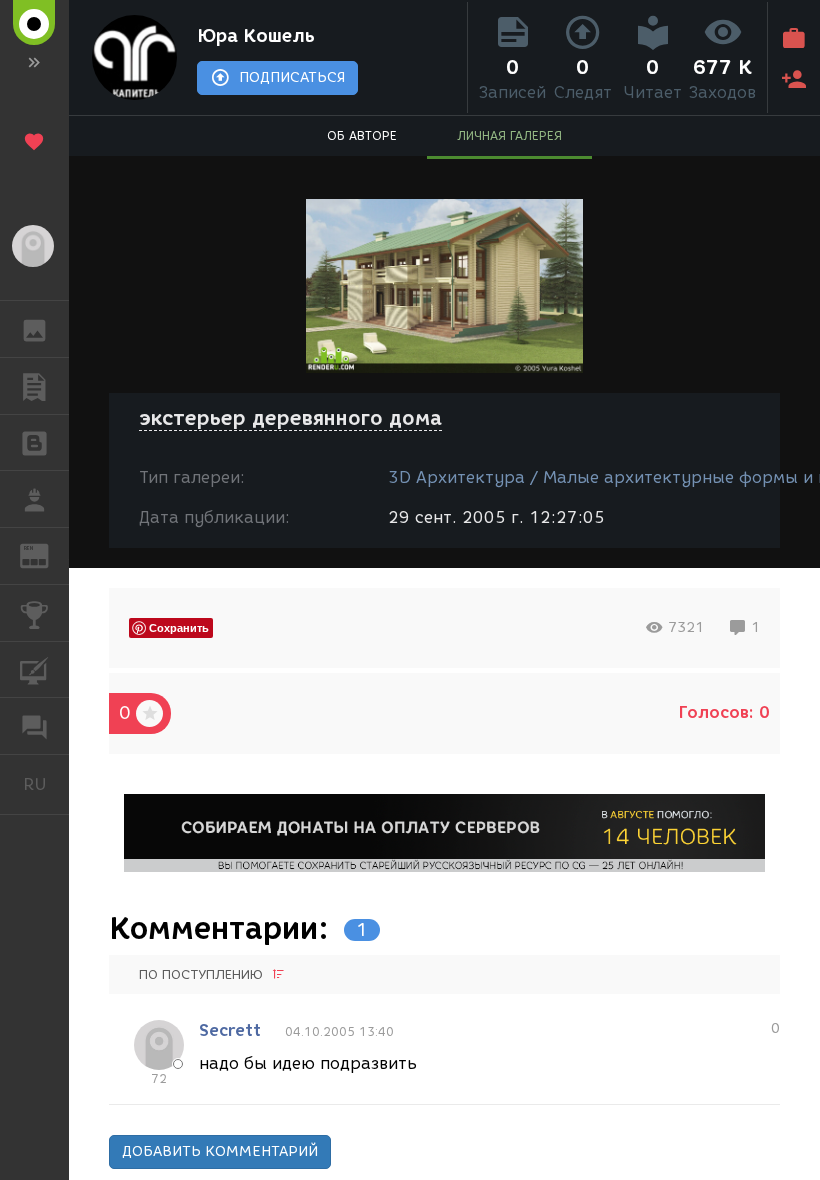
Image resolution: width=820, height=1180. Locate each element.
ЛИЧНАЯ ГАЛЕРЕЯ (509, 135)
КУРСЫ (34, 670)
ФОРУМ (34, 726)
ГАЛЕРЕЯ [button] (34, 329)
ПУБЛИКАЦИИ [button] (34, 386)
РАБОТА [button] (34, 499)
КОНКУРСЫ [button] (34, 613)
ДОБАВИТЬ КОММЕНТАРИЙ (220, 1151)
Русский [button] (46, 784)
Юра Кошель (256, 36)
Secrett (230, 1030)
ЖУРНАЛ (46, 554)
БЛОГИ (34, 443)
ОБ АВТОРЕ (362, 135)
